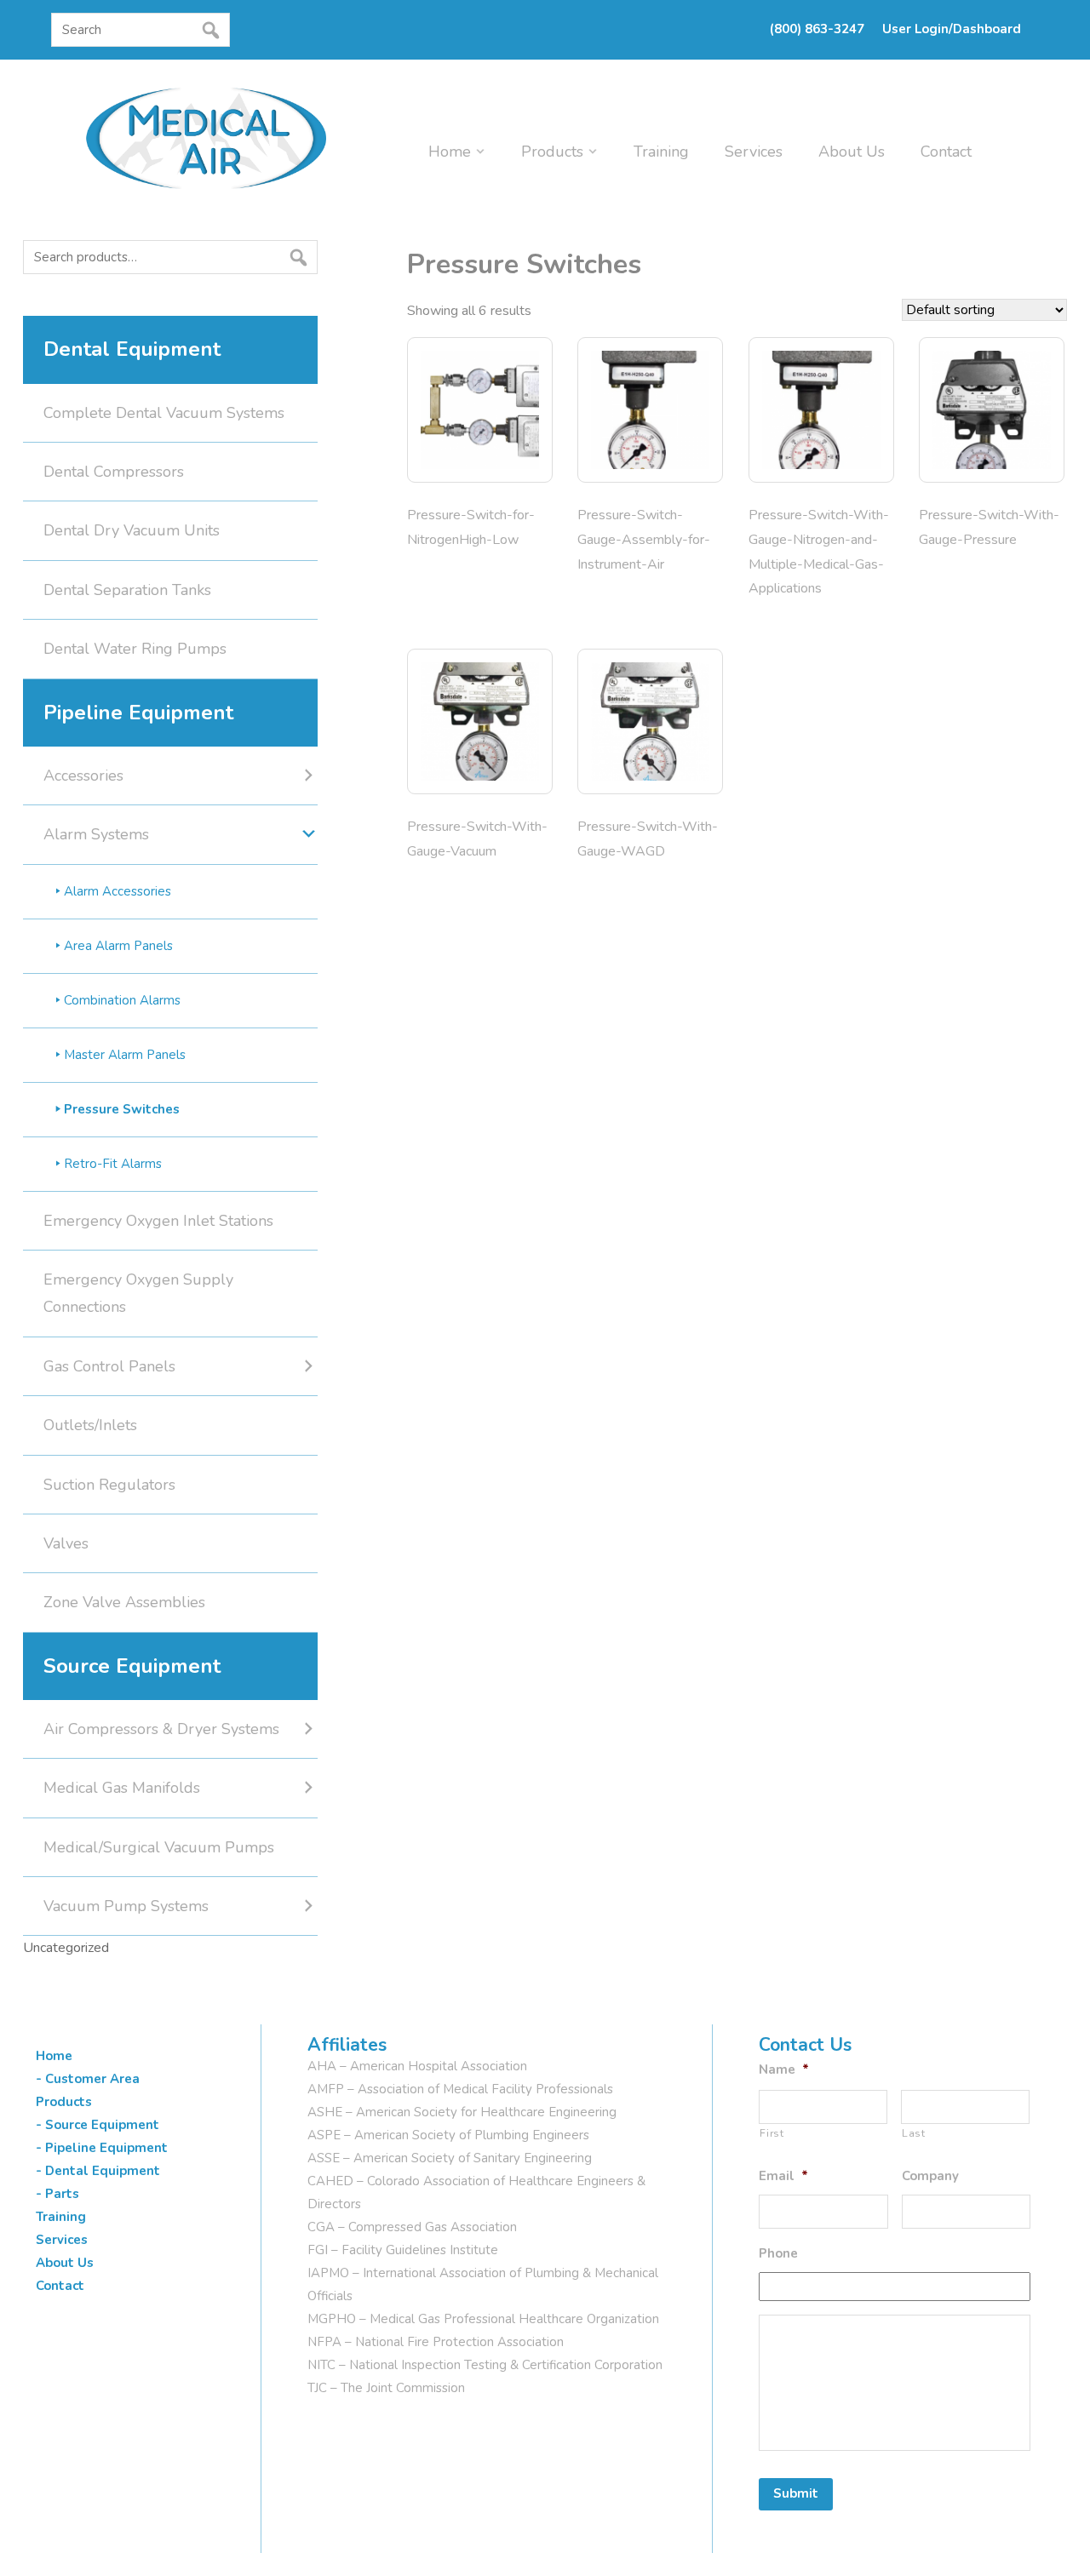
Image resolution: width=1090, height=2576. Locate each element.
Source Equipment (132, 1666)
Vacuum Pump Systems (126, 1906)
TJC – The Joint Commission (386, 2388)
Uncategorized (66, 1948)
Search (28, 290)
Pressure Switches (122, 1109)
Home (450, 152)
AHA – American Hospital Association (417, 2066)
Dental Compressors (114, 472)
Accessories (83, 776)
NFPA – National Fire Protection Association (436, 2342)
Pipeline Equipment (138, 713)
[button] (56, 62)
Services (754, 152)
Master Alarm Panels (125, 1055)
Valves (66, 1543)
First (772, 2133)
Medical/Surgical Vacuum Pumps (159, 1847)
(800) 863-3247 (817, 29)
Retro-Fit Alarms (113, 1164)
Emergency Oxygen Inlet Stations (158, 1221)
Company (930, 2176)
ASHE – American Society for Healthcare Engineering (462, 2112)
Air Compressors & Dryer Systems (161, 1729)
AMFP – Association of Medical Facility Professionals (460, 2089)
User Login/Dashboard (952, 29)
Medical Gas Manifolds (122, 1788)
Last (914, 2133)
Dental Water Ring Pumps (135, 649)
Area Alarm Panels (118, 946)
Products (552, 152)
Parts (62, 2194)
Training (661, 152)
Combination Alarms (122, 1000)
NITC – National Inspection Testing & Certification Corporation (485, 2365)
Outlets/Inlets (90, 1425)
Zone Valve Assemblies (124, 1602)
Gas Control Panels (109, 1366)
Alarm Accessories (118, 891)
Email (783, 2176)
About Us (852, 152)
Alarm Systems (96, 834)
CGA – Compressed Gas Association (412, 2227)
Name (784, 2070)
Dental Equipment (132, 349)
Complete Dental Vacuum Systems (164, 413)
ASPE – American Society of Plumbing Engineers (448, 2135)
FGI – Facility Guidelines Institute (403, 2250)
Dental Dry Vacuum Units (132, 530)
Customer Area (92, 2079)
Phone (778, 2254)
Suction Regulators (109, 1485)
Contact (946, 152)
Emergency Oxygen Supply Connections (138, 1293)
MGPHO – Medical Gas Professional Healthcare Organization (483, 2319)
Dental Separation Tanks (127, 590)
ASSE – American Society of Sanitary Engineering (450, 2158)
